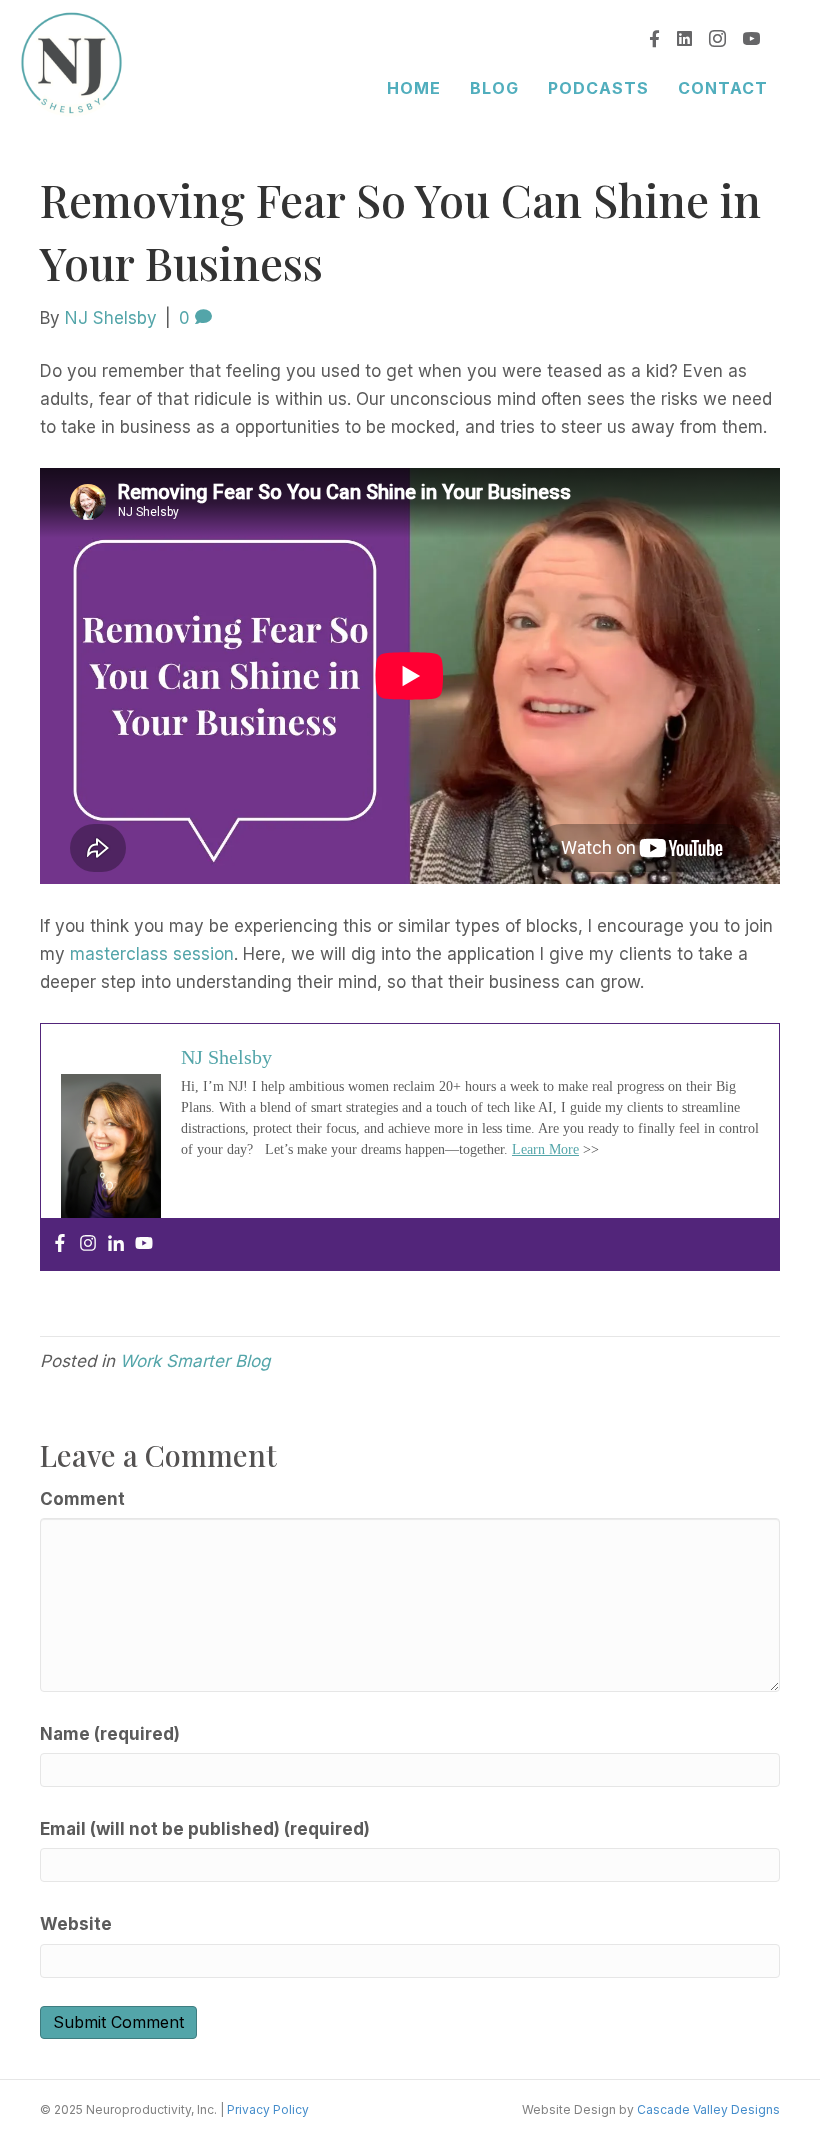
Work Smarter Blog (195, 1361)
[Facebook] (60, 1244)
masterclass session (152, 954)
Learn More (545, 1149)
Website (76, 1924)
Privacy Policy (268, 2109)
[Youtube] (144, 1244)
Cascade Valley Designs (708, 2109)
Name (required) (110, 1734)
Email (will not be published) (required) (205, 1829)
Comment (82, 1499)
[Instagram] (88, 1244)
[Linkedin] (116, 1244)
